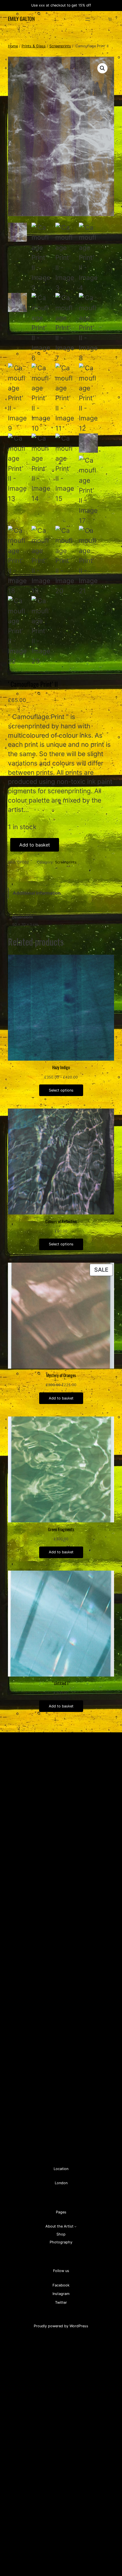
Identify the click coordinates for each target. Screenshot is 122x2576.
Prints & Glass (34, 46)
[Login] (101, 19)
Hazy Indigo (61, 1067)
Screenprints (60, 46)
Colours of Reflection (61, 1222)
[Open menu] (88, 19)
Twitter (61, 2302)
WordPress (79, 2326)
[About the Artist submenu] (75, 2226)
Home (13, 46)
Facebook (61, 2285)
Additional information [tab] (37, 893)
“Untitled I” (61, 1683)
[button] (102, 68)
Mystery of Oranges (61, 1375)
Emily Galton (21, 19)
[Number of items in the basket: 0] (110, 19)
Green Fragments (61, 1530)
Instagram (61, 2294)
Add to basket (35, 845)
